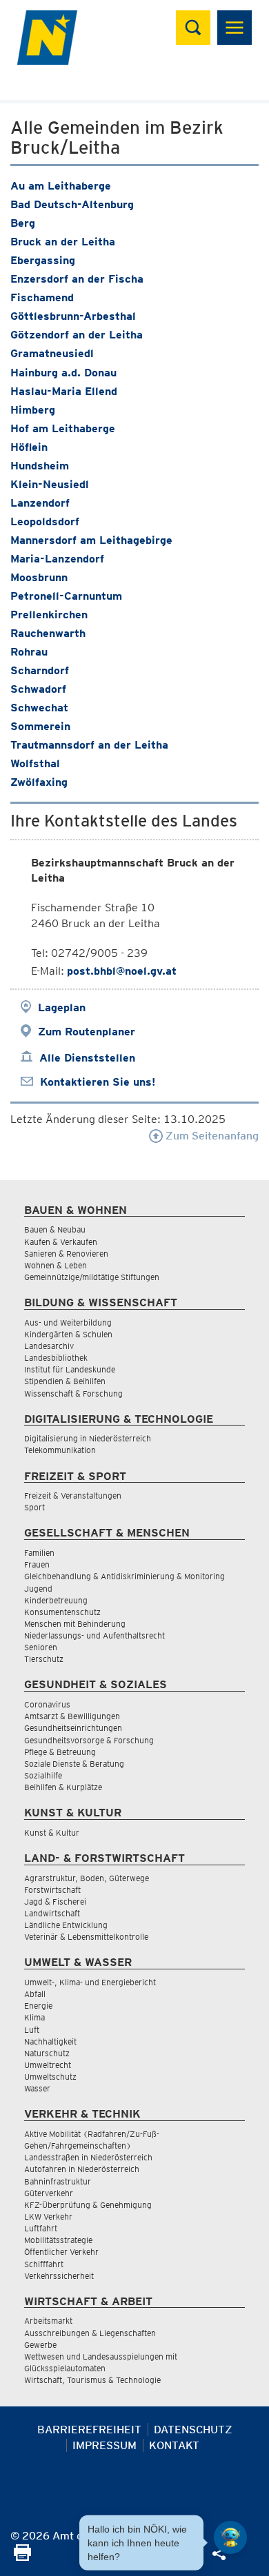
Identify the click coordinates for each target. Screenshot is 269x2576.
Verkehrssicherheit (59, 2276)
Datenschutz (193, 2430)
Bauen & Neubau (55, 1229)
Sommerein (40, 726)
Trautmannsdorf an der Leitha (89, 745)
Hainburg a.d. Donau (63, 373)
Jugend (38, 1589)
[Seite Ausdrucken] (22, 2557)
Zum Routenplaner (87, 1032)
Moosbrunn (39, 577)
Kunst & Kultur (52, 1833)
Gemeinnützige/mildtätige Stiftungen (92, 1277)
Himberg (33, 410)
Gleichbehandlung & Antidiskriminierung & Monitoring (124, 1576)
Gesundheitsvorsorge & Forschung (89, 1740)
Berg (23, 223)
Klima (34, 2017)
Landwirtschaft (52, 1913)
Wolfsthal (35, 763)
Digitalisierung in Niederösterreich (88, 1438)
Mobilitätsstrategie (58, 2240)
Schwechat (39, 708)
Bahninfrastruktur (58, 2181)
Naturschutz (47, 2053)
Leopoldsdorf (45, 521)
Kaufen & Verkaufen (61, 1242)
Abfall (35, 1994)
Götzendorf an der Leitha (77, 335)
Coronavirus (47, 1704)
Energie (38, 2006)
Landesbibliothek (56, 1358)
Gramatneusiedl (52, 353)
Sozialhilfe (43, 1775)
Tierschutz (44, 1659)
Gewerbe (40, 2345)
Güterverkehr (49, 2193)
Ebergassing (43, 260)
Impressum (104, 2445)
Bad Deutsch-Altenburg (72, 204)
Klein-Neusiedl (50, 484)
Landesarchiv (49, 1346)
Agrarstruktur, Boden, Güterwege (87, 1878)
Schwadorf (38, 689)
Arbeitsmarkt (48, 2321)
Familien (39, 1553)
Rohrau (29, 652)
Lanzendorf (40, 503)
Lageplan (62, 1007)
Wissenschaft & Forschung (73, 1393)
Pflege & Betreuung (60, 1752)
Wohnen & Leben (56, 1265)
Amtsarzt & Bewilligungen (72, 1716)
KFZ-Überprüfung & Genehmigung (88, 2205)
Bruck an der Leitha (63, 242)
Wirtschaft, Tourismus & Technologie (92, 2380)
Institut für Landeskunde (70, 1369)
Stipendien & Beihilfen (65, 1381)
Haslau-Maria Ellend (64, 391)
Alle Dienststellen (87, 1058)
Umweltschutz (50, 2077)
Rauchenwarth (48, 633)
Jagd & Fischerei (55, 1901)
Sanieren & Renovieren (66, 1254)
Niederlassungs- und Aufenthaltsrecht (94, 1635)
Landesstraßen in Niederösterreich (88, 2157)
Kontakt (174, 2445)
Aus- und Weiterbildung (68, 1322)
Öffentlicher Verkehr (61, 2252)
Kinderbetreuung (56, 1600)
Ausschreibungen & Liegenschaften (90, 2333)
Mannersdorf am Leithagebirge (91, 540)
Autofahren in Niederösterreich (82, 2169)
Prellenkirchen (49, 615)
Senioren (41, 1647)
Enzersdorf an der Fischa (77, 279)
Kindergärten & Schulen (68, 1334)
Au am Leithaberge (61, 186)
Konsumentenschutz (62, 1612)
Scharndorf (40, 670)
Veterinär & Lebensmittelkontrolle (86, 1937)
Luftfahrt (41, 2228)
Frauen (37, 1564)
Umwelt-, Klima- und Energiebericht (90, 1982)
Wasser (37, 2088)
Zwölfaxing (39, 782)
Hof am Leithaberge (63, 428)
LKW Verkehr (48, 2217)
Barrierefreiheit (89, 2430)
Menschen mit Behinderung (75, 1624)
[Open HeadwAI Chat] (230, 2537)
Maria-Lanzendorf (57, 559)
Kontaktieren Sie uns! (98, 1082)
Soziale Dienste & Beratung (74, 1764)
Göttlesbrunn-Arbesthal (73, 316)
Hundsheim (40, 466)
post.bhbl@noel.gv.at (122, 971)
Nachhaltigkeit (50, 2041)
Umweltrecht (48, 2065)
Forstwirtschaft (52, 1890)
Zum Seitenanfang (211, 1136)
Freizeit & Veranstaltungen (73, 1495)
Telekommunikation (60, 1450)
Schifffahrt (44, 2264)
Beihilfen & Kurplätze (63, 1787)
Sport (34, 1507)
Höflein (29, 447)
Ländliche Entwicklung (66, 1925)
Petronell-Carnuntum (66, 596)
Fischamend (42, 297)
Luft (32, 2030)
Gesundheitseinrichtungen (73, 1728)
